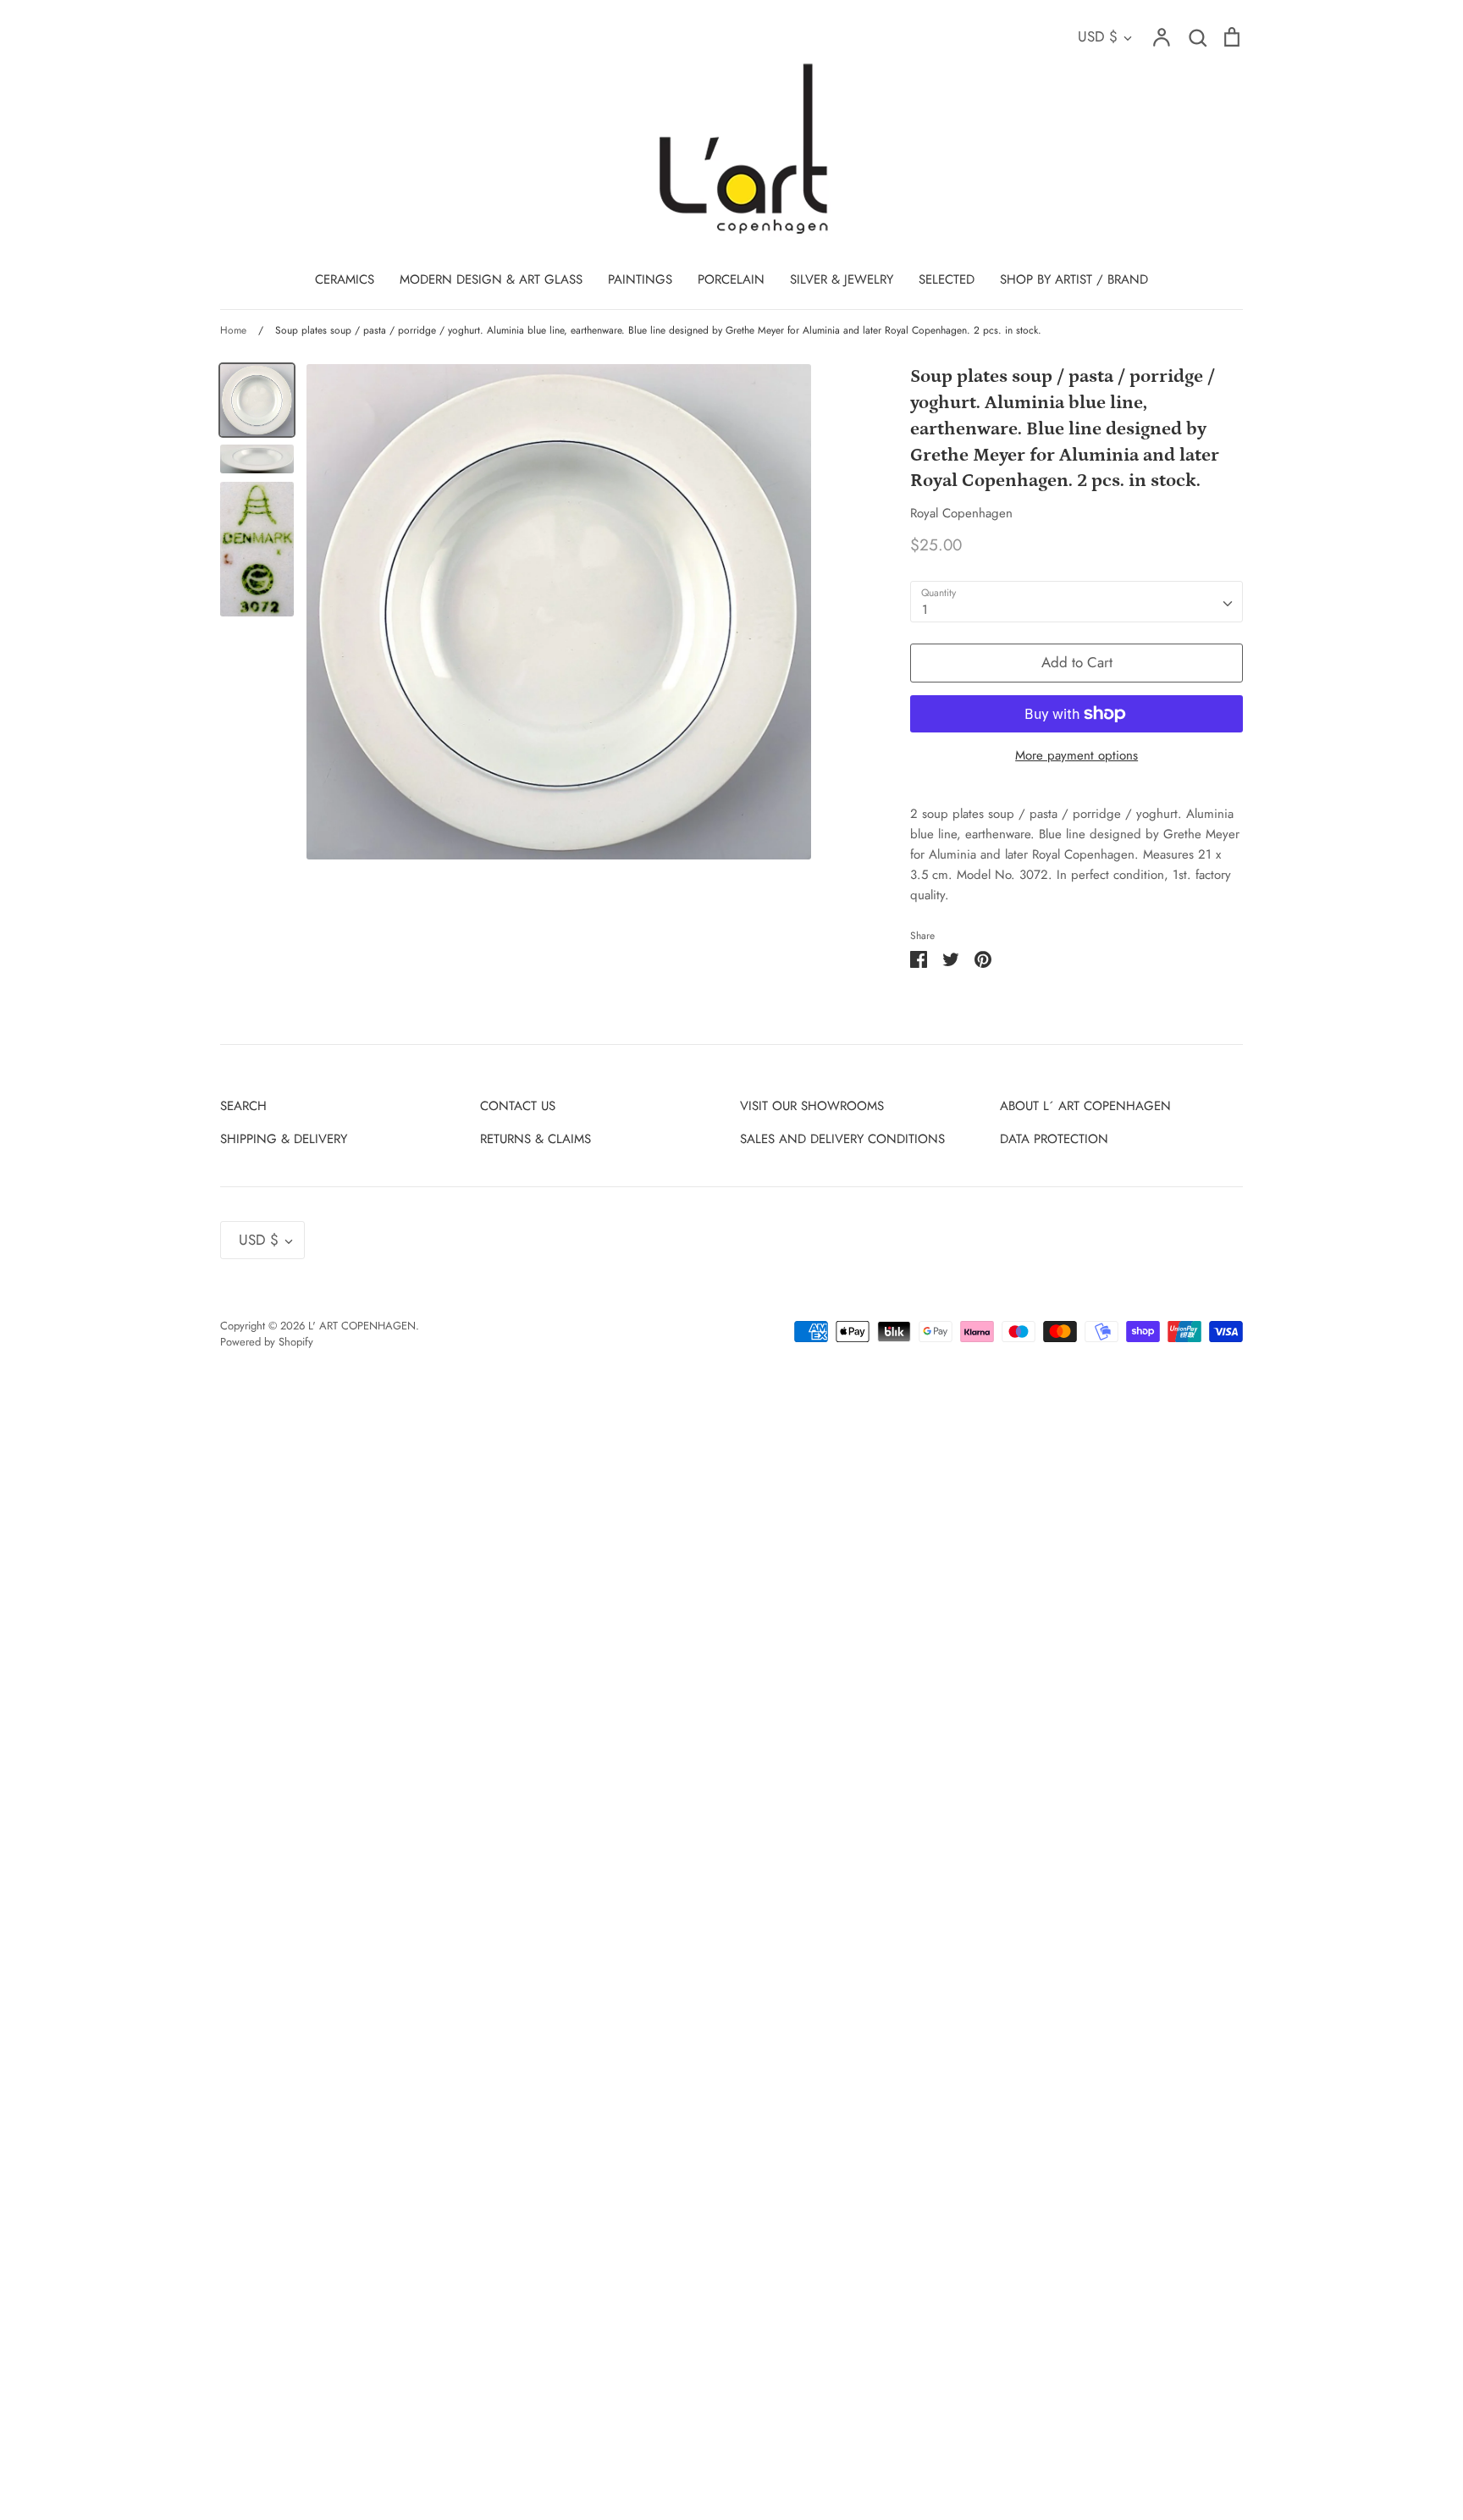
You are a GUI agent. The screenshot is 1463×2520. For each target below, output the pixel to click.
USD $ (1098, 36)
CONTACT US (518, 1106)
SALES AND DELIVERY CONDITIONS (842, 1139)
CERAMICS (345, 279)
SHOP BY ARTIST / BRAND (1074, 279)
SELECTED (947, 279)
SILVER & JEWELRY (842, 279)
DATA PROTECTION (1054, 1139)
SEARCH (243, 1106)
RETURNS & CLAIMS (536, 1139)
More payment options (1077, 755)
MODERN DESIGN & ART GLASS (491, 279)
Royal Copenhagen (961, 513)
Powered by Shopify (267, 1342)
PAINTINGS (640, 279)
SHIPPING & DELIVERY (284, 1139)
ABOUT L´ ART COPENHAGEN (1085, 1106)
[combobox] (1077, 602)
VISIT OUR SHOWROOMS (812, 1106)
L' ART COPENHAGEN (362, 1326)
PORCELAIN (731, 279)
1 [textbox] (925, 610)
